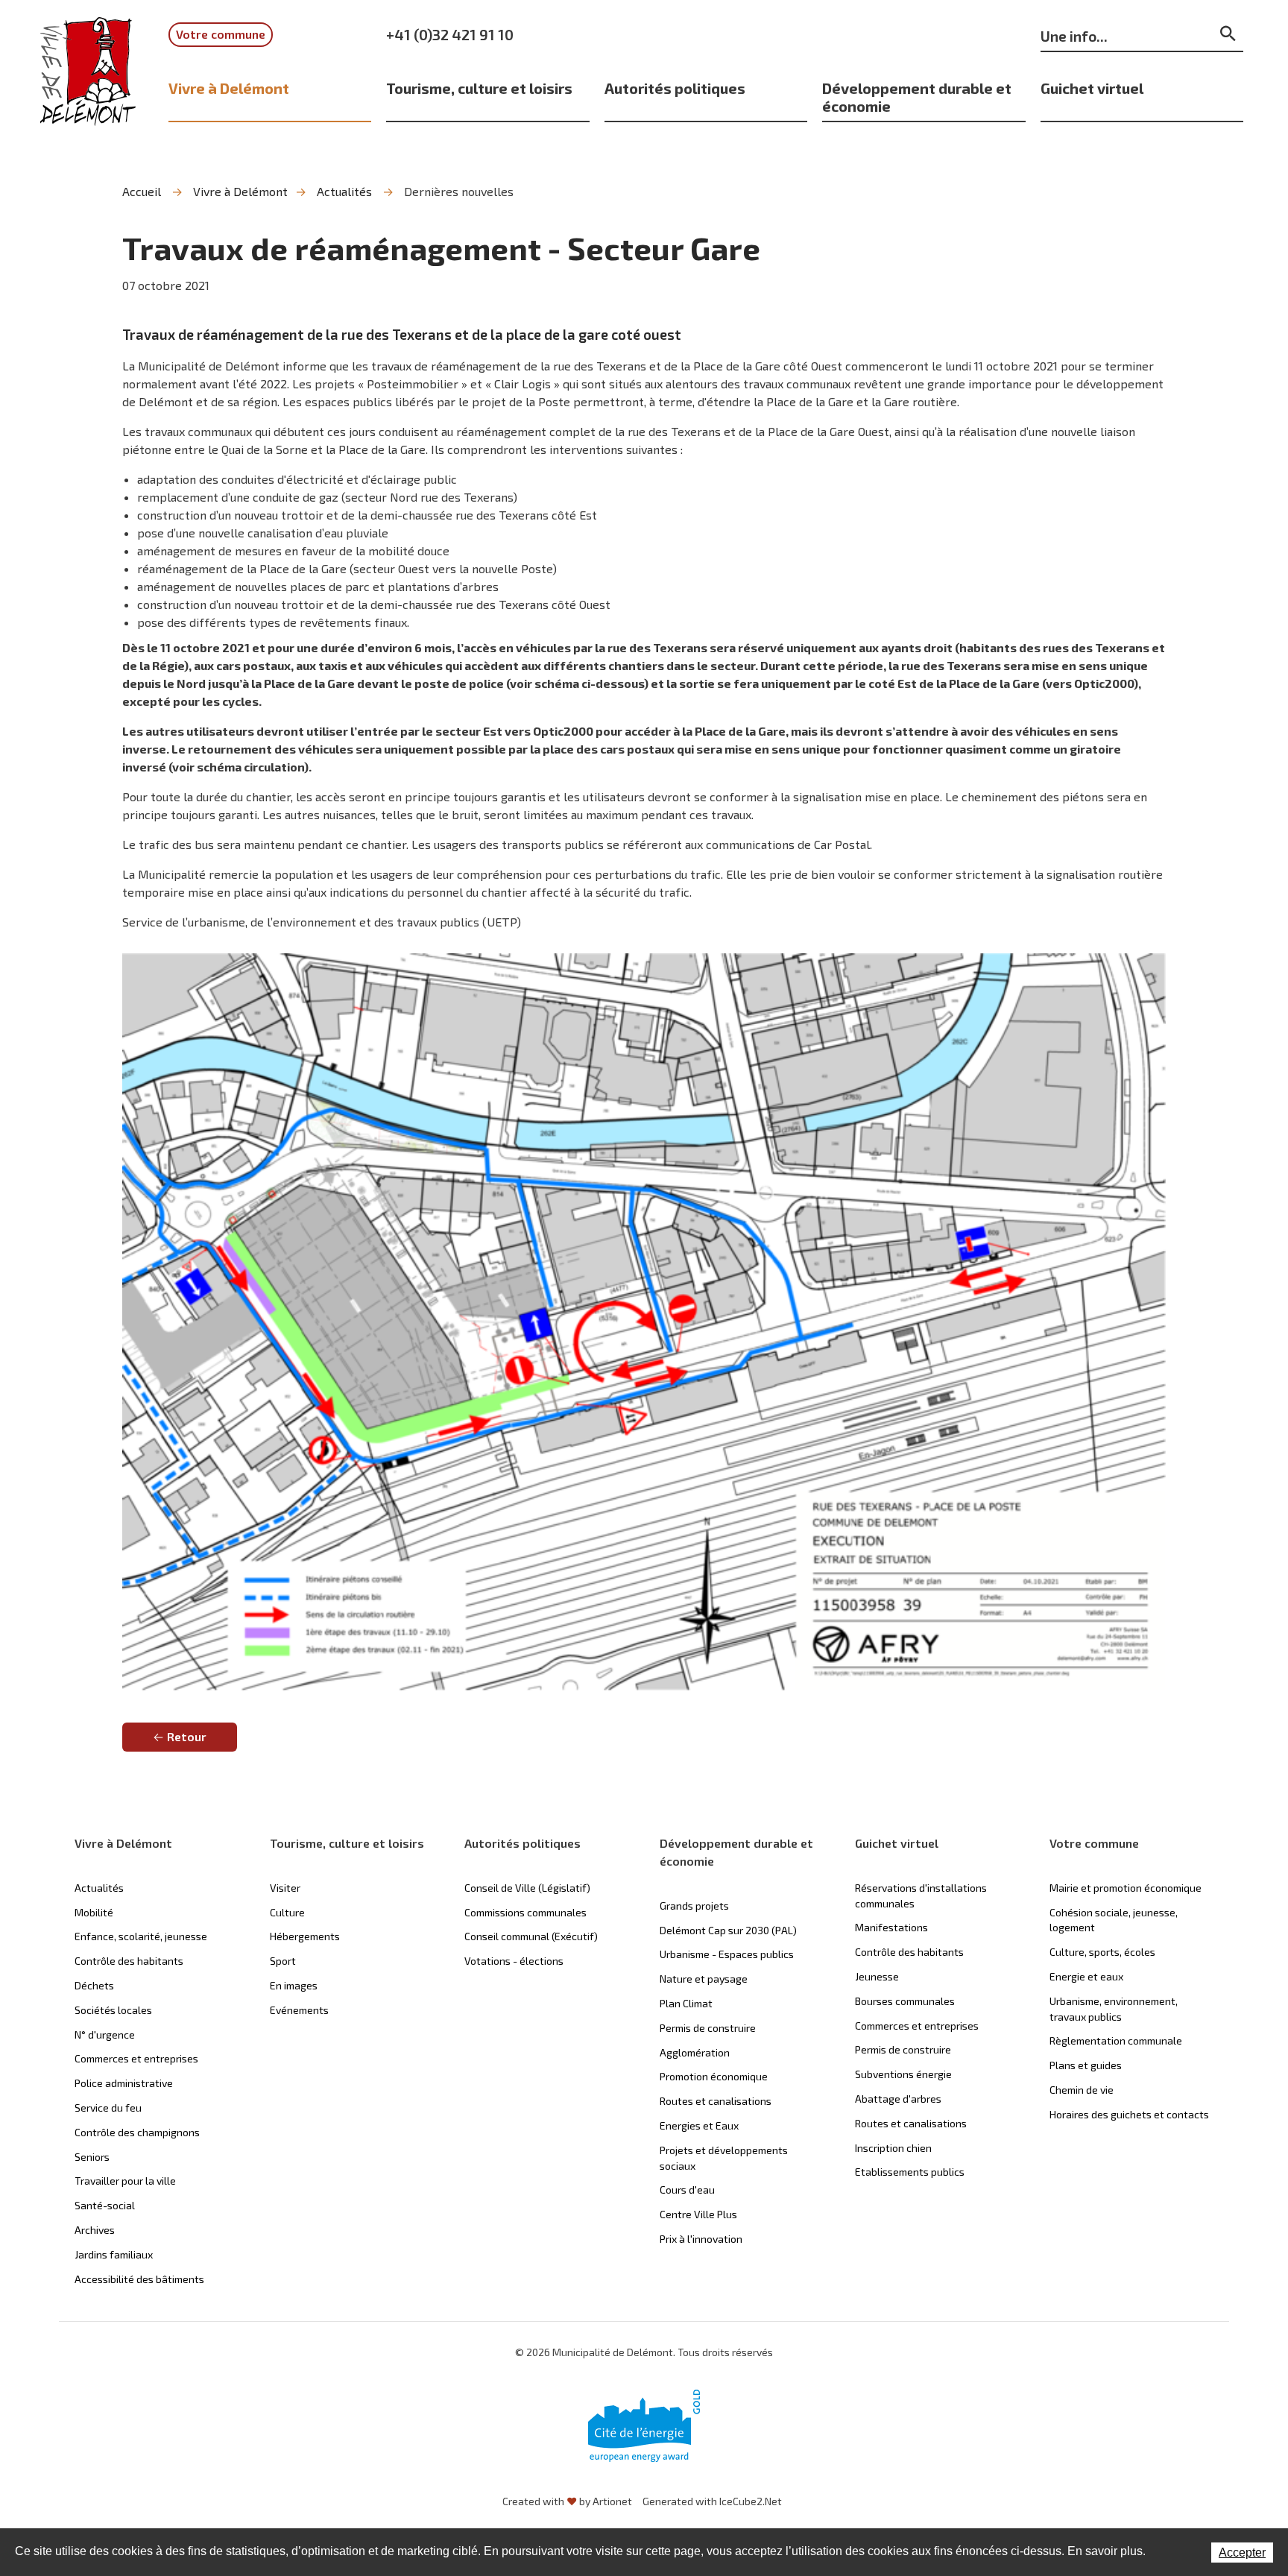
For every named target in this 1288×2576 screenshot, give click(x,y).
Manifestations (891, 1927)
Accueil (142, 191)
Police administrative (124, 2083)
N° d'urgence (105, 2034)
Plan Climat (686, 2003)
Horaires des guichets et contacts (1129, 2114)
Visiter (285, 1888)
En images (294, 1985)
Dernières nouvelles (459, 191)
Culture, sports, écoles (1102, 1952)
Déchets (94, 1985)
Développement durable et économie (917, 97)
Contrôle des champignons (137, 2132)
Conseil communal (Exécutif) (531, 1936)
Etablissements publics (910, 2172)
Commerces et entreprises (136, 2058)
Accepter (1242, 2553)
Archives (95, 2230)
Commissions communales (525, 1912)
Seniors (92, 2157)
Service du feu (108, 2108)
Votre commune (221, 34)
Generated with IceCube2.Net (712, 2501)
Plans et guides (1086, 2065)
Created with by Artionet (567, 2501)
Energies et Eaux (699, 2125)
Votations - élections (514, 1961)
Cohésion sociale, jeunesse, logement (1114, 1920)
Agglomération (695, 2052)
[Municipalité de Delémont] (88, 81)
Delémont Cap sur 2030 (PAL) (728, 1930)
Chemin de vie (1082, 2090)
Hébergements (305, 1936)
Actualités (344, 191)
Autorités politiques (675, 88)
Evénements (299, 2010)
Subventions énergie (903, 2074)
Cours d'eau (687, 2190)
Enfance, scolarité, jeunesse (141, 1936)
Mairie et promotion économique (1126, 1888)
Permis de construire (708, 2028)
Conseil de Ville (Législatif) (527, 1888)
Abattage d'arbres (898, 2099)
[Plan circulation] (644, 1319)
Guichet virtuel (1092, 88)
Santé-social (105, 2205)
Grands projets (694, 1906)
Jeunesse (877, 1976)
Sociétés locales (113, 2010)
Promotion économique (714, 2076)
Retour (187, 1736)
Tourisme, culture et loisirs (479, 88)
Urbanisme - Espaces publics (727, 1954)
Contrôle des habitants (129, 1961)
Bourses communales (905, 2001)
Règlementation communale (1116, 2040)
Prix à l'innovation (701, 2239)
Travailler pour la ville (125, 2181)
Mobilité (94, 1912)
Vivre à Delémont (229, 88)
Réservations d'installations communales (921, 1895)
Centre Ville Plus (698, 2214)
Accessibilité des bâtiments (139, 2279)
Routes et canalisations (716, 2101)
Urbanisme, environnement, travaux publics (1114, 2009)
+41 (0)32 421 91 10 (450, 34)
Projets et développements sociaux (724, 2158)
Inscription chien (893, 2148)
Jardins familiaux (114, 2254)
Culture (287, 1912)
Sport (283, 1961)
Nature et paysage (704, 1979)
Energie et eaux (1086, 1976)
